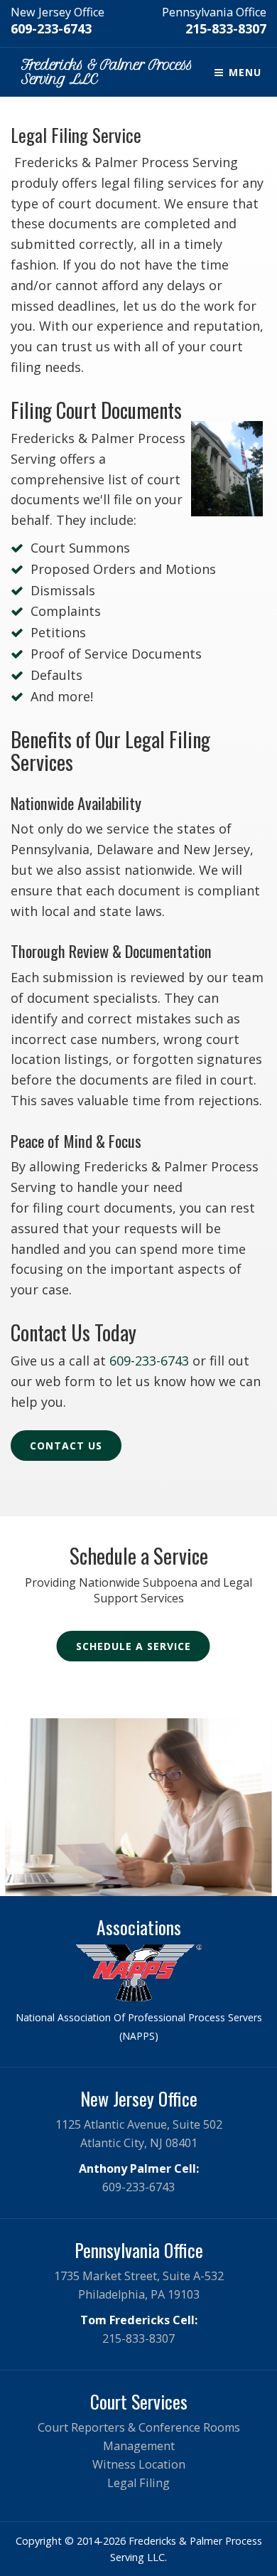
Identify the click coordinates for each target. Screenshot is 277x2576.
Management (139, 2446)
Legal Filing (138, 2483)
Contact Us (66, 1446)
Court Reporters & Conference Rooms (139, 2427)
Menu (243, 72)
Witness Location (139, 2464)
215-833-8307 (226, 28)
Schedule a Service (134, 1646)
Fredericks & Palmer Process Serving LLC (107, 72)
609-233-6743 (51, 28)
